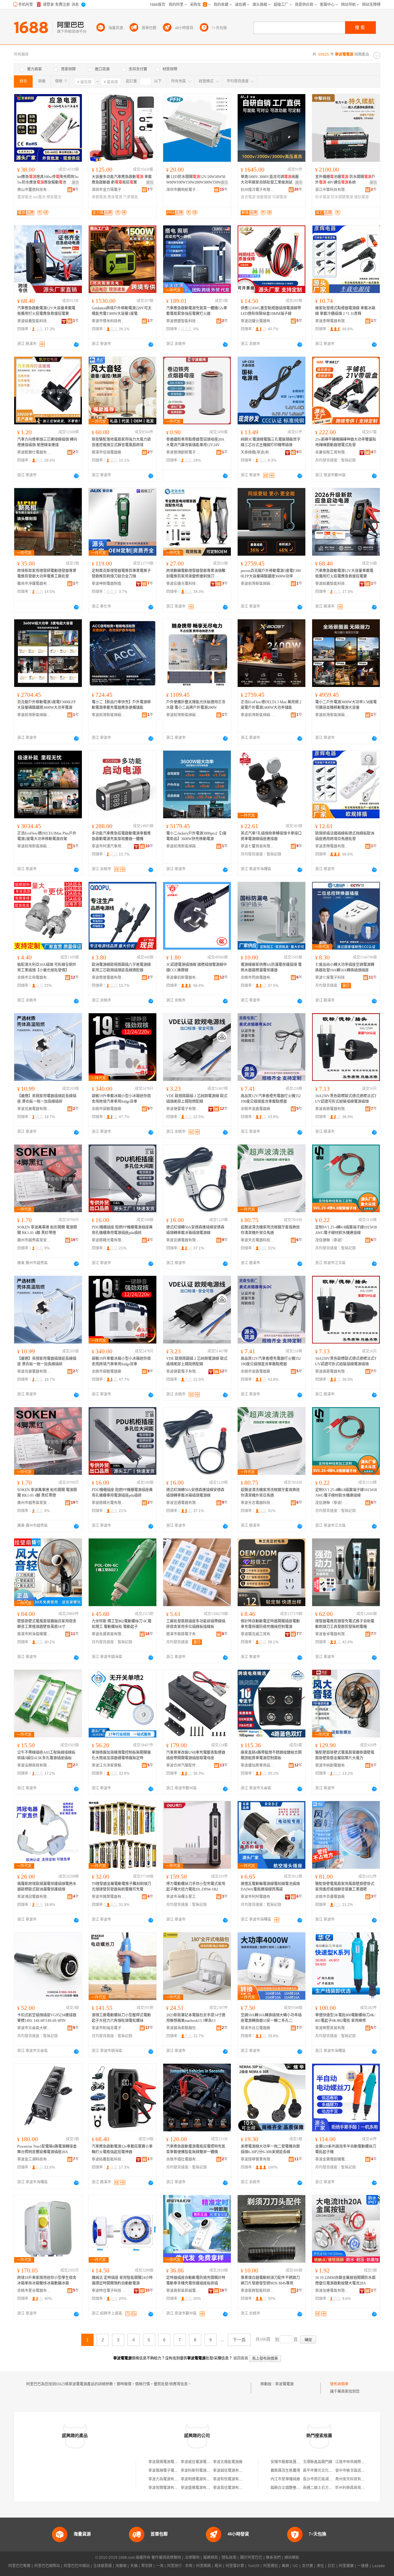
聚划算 (147, 2566)
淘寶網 (121, 2566)
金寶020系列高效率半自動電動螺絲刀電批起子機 (346, 2149)
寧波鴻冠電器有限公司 (34, 1897)
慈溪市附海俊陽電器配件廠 (34, 1634)
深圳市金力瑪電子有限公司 (109, 190)
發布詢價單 (339, 2384)
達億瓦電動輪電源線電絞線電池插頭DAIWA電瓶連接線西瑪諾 (270, 1887)
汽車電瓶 (131, 197)
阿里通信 (271, 2566)
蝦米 (218, 2566)
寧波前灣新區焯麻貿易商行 (258, 584)
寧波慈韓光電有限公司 (109, 1240)
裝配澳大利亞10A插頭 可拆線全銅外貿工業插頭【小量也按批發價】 (47, 967)
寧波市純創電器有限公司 (332, 1765)
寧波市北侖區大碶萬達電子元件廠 (34, 2028)
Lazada (378, 2566)
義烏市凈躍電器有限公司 (34, 584)
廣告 (75, 183)
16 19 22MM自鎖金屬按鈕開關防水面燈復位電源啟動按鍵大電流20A (345, 2280)
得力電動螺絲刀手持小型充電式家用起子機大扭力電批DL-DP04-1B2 (196, 1887)
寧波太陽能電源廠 (228, 2462)
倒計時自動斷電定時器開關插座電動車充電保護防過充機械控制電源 (270, 1624)
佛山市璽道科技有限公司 (34, 190)
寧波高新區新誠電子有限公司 (183, 2291)
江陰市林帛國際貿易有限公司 (359, 2462)
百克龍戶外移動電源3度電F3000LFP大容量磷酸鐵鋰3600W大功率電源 (46, 705)
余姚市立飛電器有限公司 (34, 978)
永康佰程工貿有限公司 (332, 452)
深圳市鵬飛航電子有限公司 (183, 190)
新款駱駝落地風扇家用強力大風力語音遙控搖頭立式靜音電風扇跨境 (121, 442)
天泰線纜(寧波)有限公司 (258, 452)
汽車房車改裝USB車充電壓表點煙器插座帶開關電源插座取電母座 (196, 1755)
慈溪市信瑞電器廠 (107, 452)
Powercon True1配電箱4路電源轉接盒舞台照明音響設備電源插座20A (47, 2149)
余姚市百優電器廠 (330, 1897)
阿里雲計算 (235, 2566)
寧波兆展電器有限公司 (34, 1109)
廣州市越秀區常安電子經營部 (34, 1240)
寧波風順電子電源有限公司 (171, 2471)
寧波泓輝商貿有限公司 (34, 1765)
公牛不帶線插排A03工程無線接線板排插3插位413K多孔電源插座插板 (46, 1755)
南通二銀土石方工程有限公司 (327, 2488)
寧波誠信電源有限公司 (231, 2471)
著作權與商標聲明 (166, 2558)
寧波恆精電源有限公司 (167, 2488)
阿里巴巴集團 (19, 2566)
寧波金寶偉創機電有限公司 (332, 2159)
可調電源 (279, 197)
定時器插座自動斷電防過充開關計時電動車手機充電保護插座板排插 (196, 2280)
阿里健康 (346, 2566)
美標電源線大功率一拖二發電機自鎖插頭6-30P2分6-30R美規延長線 (270, 2149)
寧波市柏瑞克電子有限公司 (109, 2028)
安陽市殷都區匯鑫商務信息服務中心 (300, 2462)
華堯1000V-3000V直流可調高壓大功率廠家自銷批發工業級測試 (270, 180)
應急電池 (54, 197)
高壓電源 (264, 197)
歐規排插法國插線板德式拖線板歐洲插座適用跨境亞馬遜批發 (345, 836)
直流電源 (248, 197)
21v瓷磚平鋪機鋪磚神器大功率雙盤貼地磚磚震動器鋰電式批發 (346, 442)
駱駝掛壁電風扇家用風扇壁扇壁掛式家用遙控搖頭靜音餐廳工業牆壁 (345, 1887)
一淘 (160, 2566)
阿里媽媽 (203, 2566)
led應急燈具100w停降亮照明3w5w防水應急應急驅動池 (48, 180)
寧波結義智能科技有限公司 (34, 321)
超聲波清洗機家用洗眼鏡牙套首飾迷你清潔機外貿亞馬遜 (270, 1230)
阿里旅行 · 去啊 (180, 2566)
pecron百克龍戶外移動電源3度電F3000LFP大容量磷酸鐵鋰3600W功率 (271, 574)
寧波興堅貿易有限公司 (332, 2028)
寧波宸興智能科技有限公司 (258, 2291)
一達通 (363, 2566)
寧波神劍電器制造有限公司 (109, 584)
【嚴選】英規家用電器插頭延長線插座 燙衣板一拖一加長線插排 (47, 1099)
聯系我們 (273, 2558)
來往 (320, 2566)
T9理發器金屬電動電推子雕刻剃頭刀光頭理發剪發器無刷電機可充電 (121, 1887)
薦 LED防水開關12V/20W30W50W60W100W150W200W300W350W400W (197, 180)
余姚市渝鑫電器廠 (255, 1109)
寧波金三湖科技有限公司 (34, 2159)
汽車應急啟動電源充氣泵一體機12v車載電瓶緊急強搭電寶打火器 (197, 311)
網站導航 (292, 2558)
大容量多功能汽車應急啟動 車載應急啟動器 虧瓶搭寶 (122, 180)
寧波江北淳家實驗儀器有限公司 (109, 1765)
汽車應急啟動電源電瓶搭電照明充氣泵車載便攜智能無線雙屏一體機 (196, 2149)
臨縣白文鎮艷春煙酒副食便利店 (296, 2488)
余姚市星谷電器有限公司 (34, 2291)
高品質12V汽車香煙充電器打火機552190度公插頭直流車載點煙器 (271, 1099)
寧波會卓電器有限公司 (332, 1634)
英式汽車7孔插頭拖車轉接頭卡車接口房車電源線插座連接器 (271, 836)
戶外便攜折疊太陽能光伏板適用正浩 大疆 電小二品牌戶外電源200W (196, 705)
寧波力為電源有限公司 (167, 2479)
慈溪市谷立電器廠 (255, 2028)
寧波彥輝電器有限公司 (332, 321)
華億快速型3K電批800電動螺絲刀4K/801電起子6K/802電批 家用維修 (345, 2018)
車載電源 (99, 197)
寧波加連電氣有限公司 (332, 2291)
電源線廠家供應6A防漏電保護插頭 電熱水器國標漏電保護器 (271, 967)
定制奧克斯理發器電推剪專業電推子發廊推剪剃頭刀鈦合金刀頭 (121, 574)
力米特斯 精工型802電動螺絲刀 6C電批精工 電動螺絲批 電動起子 (122, 1624)
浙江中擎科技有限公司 (332, 190)
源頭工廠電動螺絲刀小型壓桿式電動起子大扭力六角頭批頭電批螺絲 (121, 2018)
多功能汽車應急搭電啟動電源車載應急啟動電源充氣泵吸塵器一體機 (121, 836)
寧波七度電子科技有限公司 (332, 978)
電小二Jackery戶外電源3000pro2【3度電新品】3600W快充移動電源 (196, 836)
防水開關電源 (342, 197)
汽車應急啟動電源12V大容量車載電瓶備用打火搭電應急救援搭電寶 (46, 311)
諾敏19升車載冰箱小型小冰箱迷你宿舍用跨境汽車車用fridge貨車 (121, 1099)
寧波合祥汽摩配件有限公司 (183, 1765)
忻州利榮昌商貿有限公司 (356, 2488)
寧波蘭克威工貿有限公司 (258, 1634)
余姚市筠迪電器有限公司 (258, 978)
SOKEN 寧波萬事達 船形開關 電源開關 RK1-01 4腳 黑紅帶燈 (47, 1230)
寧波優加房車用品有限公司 (258, 1765)
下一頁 (239, 2340)
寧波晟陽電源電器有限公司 (171, 2462)
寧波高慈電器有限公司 (332, 1109)
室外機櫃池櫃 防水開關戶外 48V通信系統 (345, 180)
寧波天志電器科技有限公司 (258, 1240)
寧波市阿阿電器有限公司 (258, 1897)
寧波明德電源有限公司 (199, 2479)
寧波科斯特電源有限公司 (201, 2471)
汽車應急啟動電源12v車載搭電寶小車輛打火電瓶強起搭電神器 (122, 2149)
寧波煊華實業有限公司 (258, 2159)
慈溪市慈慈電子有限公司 (183, 1634)
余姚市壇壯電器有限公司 (183, 2159)
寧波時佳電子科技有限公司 (109, 2291)
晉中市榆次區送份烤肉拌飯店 (359, 2471)
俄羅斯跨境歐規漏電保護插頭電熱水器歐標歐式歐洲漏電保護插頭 (47, 1887)
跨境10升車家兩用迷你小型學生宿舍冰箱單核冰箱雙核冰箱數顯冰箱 (47, 2280)
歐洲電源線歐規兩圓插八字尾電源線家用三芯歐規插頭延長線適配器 (121, 967)
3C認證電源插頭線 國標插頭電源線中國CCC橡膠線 (197, 967)
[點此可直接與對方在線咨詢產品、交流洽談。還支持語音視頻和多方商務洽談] (76, 344)
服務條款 (211, 2558)
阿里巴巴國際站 (47, 2566)
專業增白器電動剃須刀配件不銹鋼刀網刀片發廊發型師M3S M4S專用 (270, 2280)
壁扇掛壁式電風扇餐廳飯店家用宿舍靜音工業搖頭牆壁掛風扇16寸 (47, 1624)
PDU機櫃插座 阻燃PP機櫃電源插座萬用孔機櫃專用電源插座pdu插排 (122, 1230)
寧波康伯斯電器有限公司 (183, 978)
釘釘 (332, 2566)
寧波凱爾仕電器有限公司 (34, 452)
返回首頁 (241, 2358)
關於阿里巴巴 (251, 2558)
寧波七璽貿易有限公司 (258, 846)
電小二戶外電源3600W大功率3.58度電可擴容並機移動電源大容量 (346, 705)
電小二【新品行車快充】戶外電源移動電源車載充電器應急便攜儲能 (121, 705)
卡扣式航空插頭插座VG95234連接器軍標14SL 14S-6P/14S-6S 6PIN (47, 2018)
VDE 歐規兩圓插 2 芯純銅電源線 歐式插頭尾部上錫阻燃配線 (197, 1099)
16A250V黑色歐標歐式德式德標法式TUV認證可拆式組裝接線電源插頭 (346, 1099)
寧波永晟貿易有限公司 (109, 1634)
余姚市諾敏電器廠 (107, 1109)
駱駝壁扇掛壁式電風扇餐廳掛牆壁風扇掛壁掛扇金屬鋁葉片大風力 (345, 1755)
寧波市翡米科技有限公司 (109, 321)
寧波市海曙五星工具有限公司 (183, 1897)
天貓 (134, 2566)
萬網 (285, 2566)
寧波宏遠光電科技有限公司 (183, 584)
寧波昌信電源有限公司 (231, 2488)
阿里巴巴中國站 (77, 2566)
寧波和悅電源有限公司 (231, 2479)
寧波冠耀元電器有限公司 (258, 321)
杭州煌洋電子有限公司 (258, 190)
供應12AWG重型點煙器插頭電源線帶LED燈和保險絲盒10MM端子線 (271, 311)
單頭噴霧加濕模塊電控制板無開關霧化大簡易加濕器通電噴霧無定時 (121, 1755)
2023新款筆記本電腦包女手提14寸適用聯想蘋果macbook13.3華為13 (196, 2018)
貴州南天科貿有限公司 (354, 2479)
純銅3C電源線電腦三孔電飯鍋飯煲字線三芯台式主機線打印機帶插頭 (271, 442)
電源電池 (25, 197)
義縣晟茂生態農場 (285, 2471)
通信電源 (361, 197)
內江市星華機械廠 (285, 2479)
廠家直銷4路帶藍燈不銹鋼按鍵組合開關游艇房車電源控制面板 (271, 1755)
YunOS (254, 2566)
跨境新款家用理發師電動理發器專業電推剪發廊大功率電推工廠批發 (47, 574)
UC (295, 2566)
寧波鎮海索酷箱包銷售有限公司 (183, 2028)
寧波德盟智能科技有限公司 (183, 321)
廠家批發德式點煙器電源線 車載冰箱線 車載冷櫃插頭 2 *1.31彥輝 (345, 311)
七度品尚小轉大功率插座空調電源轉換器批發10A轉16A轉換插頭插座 (345, 967)
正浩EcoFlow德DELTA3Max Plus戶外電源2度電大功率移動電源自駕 (47, 836)
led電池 (39, 197)
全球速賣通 (103, 2566)
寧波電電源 (284, 2384)
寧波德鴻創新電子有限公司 (183, 452)
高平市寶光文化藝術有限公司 (327, 2471)
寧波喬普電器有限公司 (109, 978)
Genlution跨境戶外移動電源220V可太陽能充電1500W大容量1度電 (122, 311)
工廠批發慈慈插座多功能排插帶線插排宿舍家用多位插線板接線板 (196, 1624)
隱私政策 (229, 2558)
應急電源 (115, 197)
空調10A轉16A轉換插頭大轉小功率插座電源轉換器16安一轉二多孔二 (271, 2018)
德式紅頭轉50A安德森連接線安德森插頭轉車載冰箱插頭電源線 (195, 1230)
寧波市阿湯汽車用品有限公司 (109, 846)
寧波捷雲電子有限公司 (183, 1109)
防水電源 (323, 197)
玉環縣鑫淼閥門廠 (318, 2462)
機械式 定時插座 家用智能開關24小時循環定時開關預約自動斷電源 (122, 2280)
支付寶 (308, 2566)
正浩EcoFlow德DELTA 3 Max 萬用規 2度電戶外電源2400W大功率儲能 (271, 705)
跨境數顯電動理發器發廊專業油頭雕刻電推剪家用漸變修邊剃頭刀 (196, 574)
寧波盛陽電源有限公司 (199, 2488)
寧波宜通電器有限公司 (183, 1240)
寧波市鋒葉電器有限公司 (109, 1897)
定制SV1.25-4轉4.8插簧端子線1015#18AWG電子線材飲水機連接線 (346, 1230)
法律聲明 (192, 2558)
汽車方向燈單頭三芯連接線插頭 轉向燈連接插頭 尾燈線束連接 (47, 442)
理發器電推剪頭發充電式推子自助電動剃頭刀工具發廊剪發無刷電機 (345, 1624)
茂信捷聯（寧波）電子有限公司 (332, 1240)
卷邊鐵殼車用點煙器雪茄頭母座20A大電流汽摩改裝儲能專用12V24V (195, 442)
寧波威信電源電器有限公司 (203, 2462)
